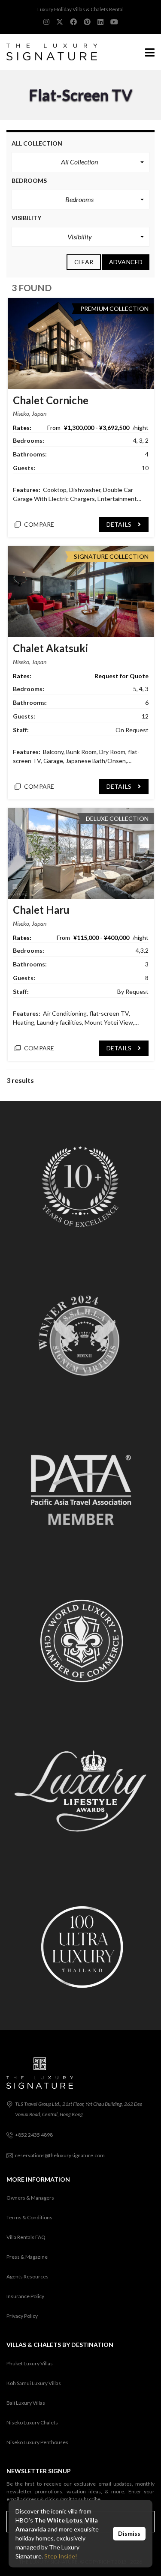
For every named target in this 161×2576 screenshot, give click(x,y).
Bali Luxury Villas (26, 2403)
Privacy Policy (22, 2316)
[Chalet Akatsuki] (81, 592)
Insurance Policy (25, 2296)
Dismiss (129, 2533)
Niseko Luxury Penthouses (37, 2442)
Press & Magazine (27, 2257)
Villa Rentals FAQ (26, 2237)
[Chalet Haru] (81, 854)
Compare (38, 524)
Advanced (126, 262)
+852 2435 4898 (34, 2135)
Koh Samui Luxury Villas (34, 2383)
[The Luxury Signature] (49, 52)
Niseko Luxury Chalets (32, 2422)
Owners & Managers (30, 2198)
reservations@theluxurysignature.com (60, 2155)
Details (120, 524)
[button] (80, 162)
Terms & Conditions (29, 2217)
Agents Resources (27, 2276)
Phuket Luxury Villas (30, 2363)
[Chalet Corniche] (81, 344)
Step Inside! (61, 2556)
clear (84, 262)
